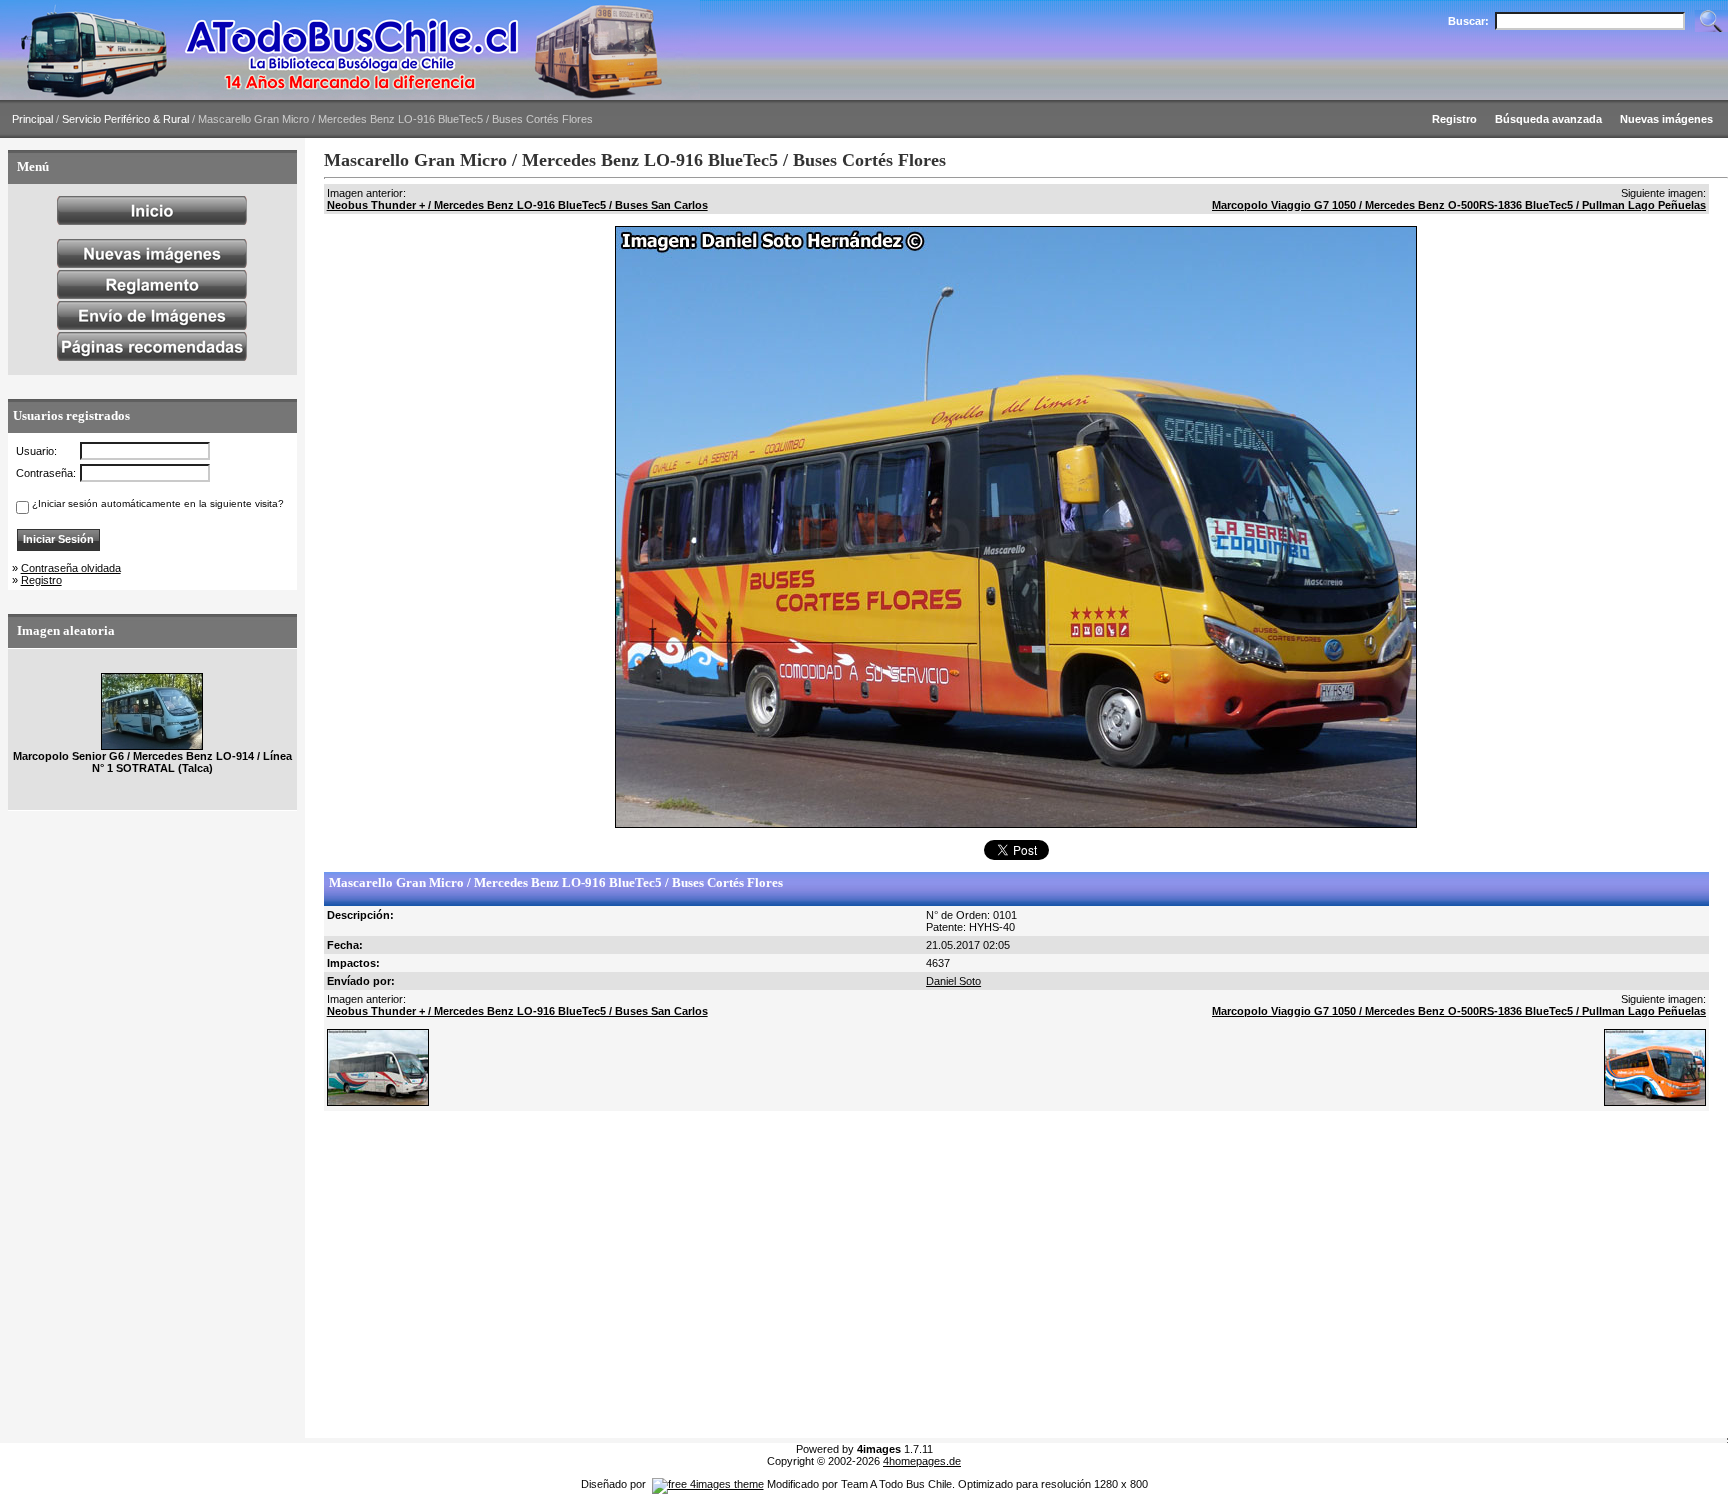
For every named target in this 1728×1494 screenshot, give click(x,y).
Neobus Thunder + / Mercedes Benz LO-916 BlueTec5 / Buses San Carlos (517, 205)
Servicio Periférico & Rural (125, 119)
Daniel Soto (953, 981)
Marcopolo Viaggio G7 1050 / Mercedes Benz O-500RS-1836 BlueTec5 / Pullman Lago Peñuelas (1459, 205)
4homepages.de (922, 1461)
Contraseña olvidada (71, 568)
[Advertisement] (924, 1275)
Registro (41, 580)
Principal (32, 119)
